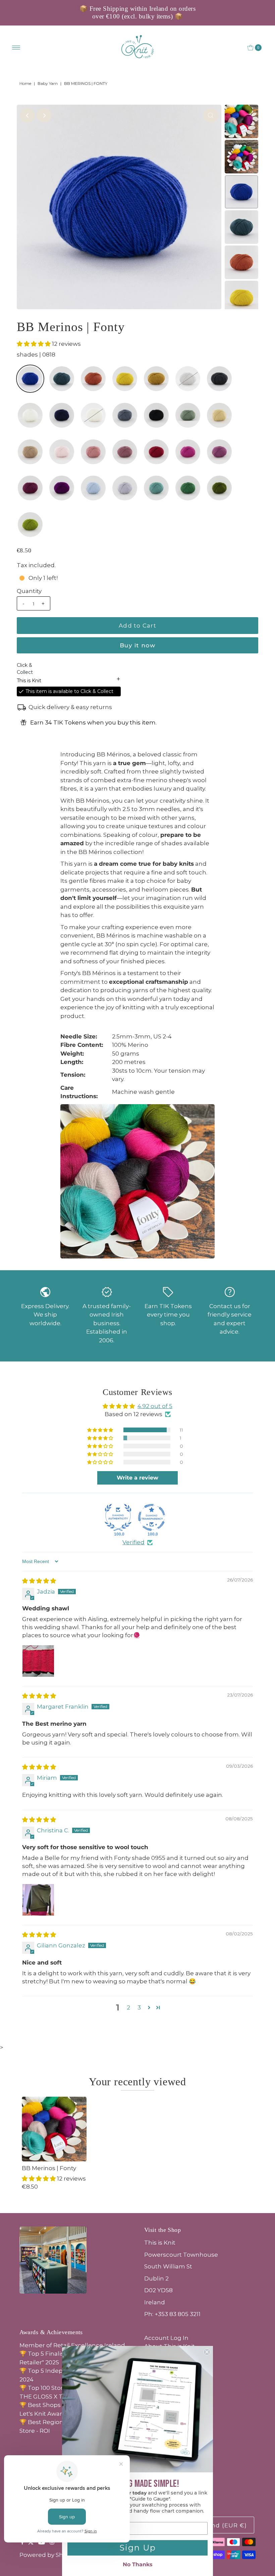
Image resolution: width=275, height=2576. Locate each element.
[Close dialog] (207, 2352)
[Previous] (27, 115)
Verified (133, 1542)
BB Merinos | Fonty (49, 2168)
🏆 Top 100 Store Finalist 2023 (62, 2388)
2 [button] (128, 2007)
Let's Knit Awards (44, 2414)
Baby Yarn (48, 83)
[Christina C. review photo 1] (38, 1900)
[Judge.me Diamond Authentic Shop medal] (118, 1517)
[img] (39, 1581)
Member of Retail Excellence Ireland (72, 2345)
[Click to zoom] (211, 115)
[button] (34, 344)
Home (25, 83)
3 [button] (139, 2007)
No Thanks (138, 2564)
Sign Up (138, 2548)
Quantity (29, 591)
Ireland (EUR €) (222, 2525)
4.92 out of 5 (155, 1406)
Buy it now (137, 645)
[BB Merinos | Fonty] (54, 2129)
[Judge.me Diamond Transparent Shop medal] (152, 1517)
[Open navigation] (16, 48)
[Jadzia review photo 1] (38, 1661)
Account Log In (166, 2338)
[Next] (44, 115)
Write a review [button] (137, 1478)
